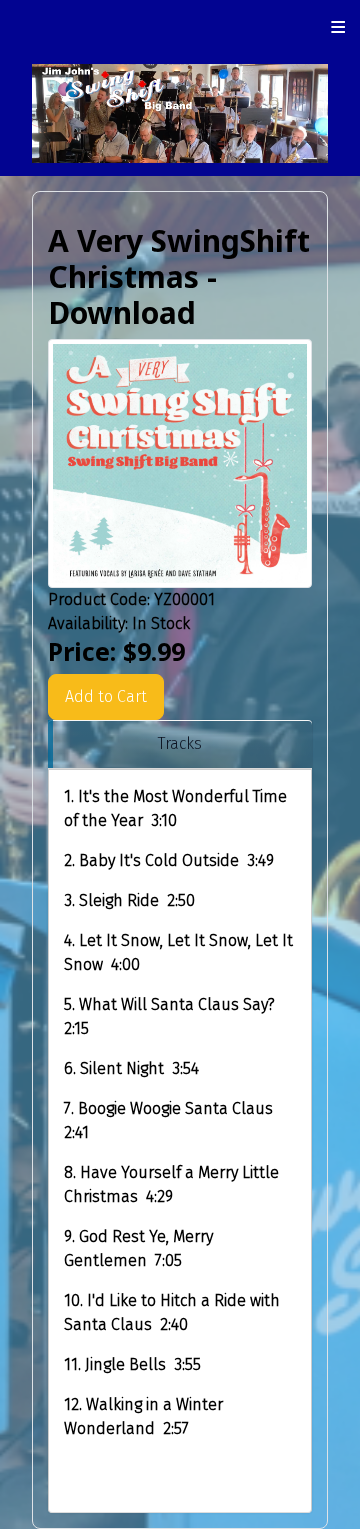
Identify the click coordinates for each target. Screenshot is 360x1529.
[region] (180, 744)
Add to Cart (106, 696)
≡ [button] (338, 27)
